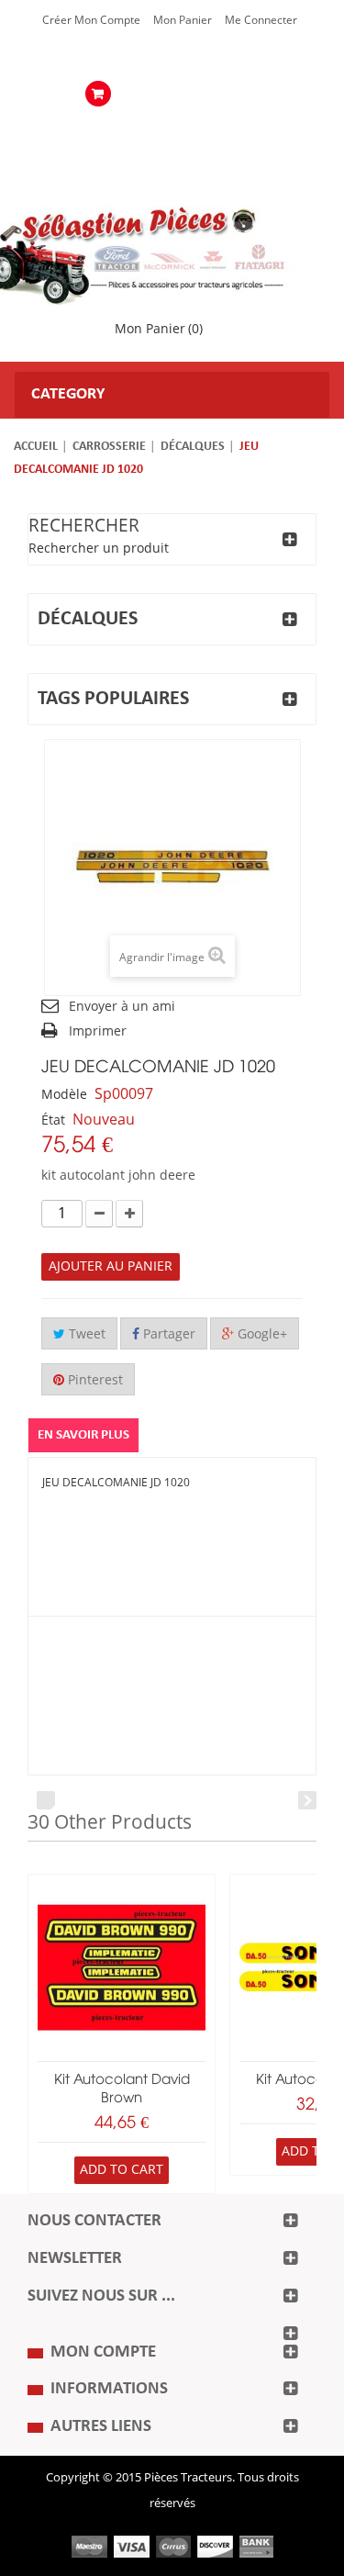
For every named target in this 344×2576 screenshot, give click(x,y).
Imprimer (98, 1031)
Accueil (36, 447)
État (53, 1120)
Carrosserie (109, 447)
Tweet (85, 1334)
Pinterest (94, 1380)
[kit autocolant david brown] (122, 1968)
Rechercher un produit (99, 549)
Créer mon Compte (91, 20)
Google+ (261, 1334)
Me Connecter (261, 20)
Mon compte (103, 2352)
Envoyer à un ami (122, 1007)
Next (307, 1800)
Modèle (64, 1095)
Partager (167, 1334)
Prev (46, 1800)
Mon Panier (183, 20)
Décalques (193, 447)
